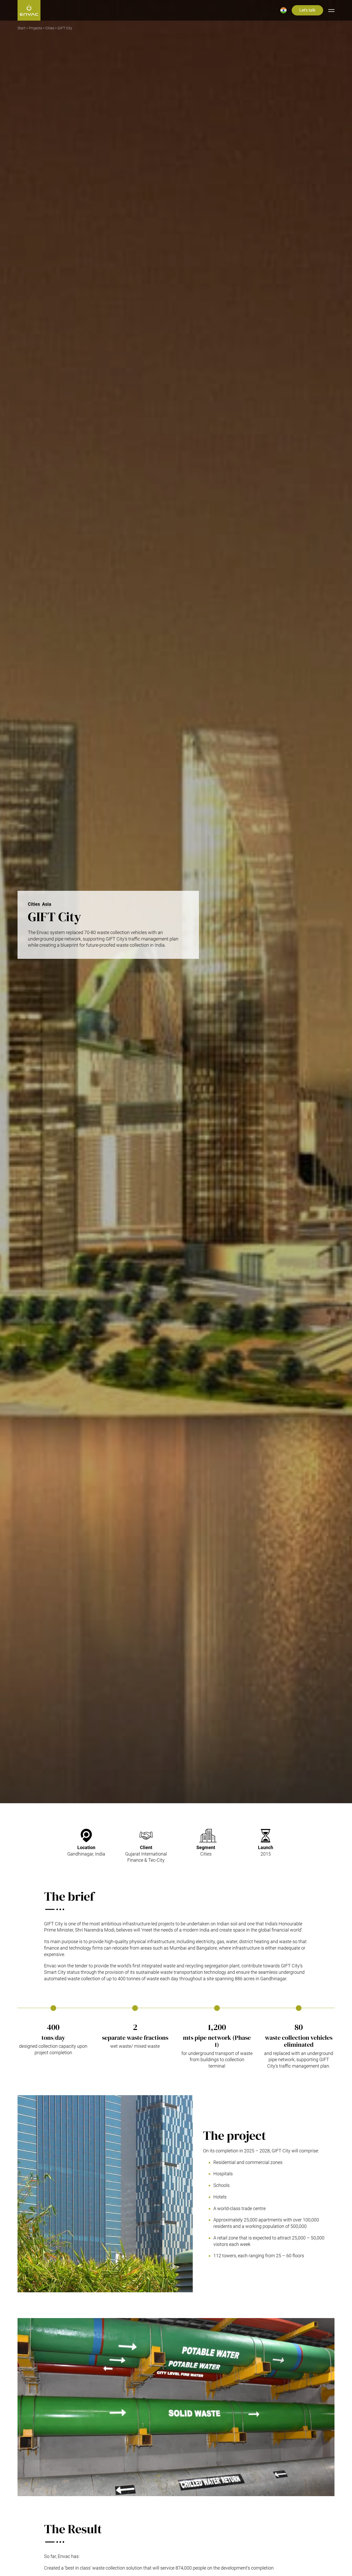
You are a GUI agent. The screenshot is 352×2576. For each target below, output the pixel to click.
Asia (47, 904)
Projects (35, 28)
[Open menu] (331, 10)
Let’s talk (307, 10)
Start (22, 28)
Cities (50, 28)
